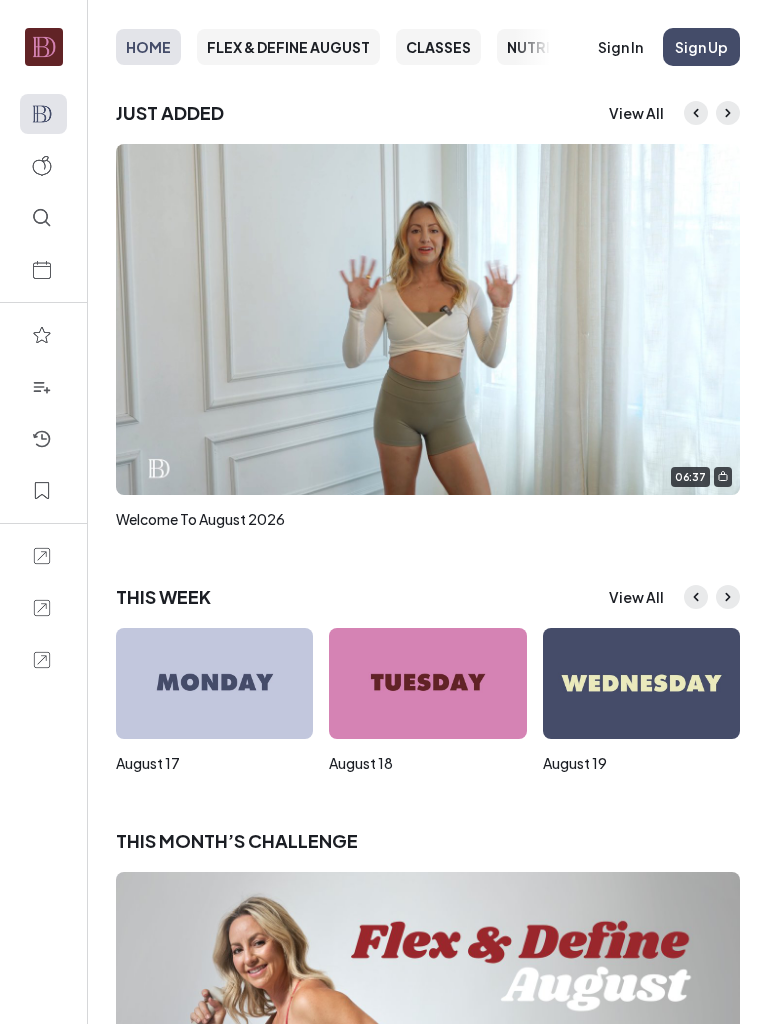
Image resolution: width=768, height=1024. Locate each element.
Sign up (701, 47)
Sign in (620, 47)
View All (636, 113)
